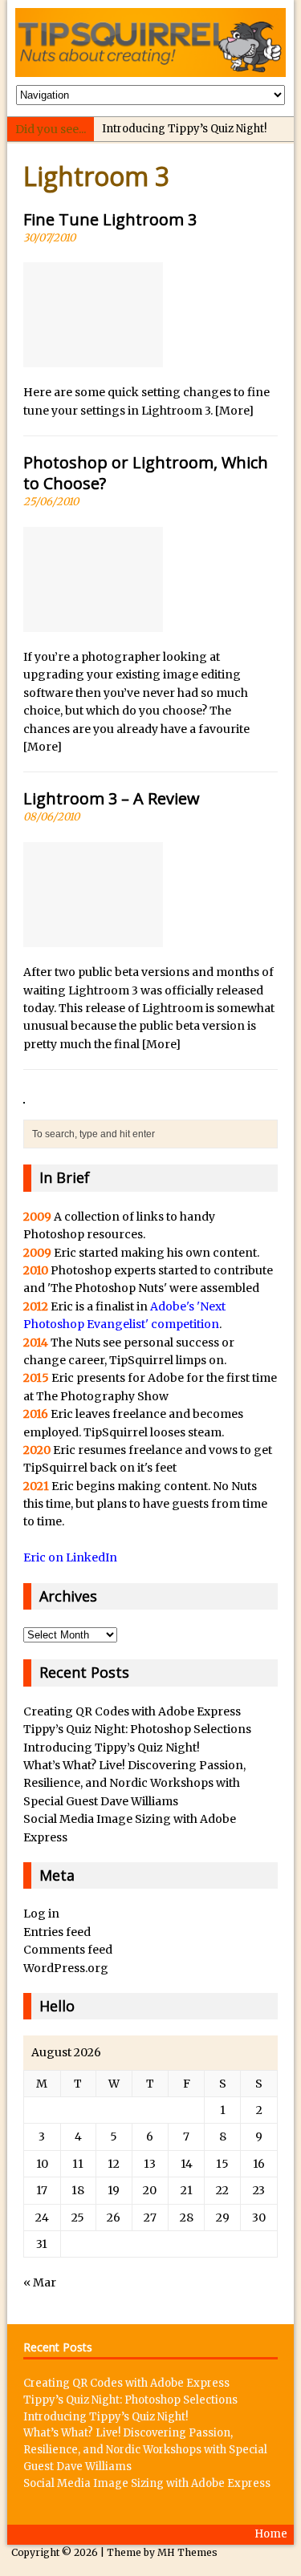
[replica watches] (24, 1095)
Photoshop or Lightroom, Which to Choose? (146, 473)
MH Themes (187, 2552)
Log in (41, 1914)
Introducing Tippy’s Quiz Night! (184, 129)
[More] (234, 411)
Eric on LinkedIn (70, 1557)
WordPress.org (66, 1968)
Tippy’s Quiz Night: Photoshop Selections (137, 1729)
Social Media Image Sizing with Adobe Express (147, 2483)
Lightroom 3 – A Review (112, 798)
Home (271, 2534)
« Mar (40, 2282)
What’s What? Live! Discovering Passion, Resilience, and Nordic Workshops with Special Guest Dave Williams (134, 1783)
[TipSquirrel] (150, 43)
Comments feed (68, 1950)
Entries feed (57, 1932)
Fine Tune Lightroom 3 (110, 219)
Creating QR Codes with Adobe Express (132, 1711)
